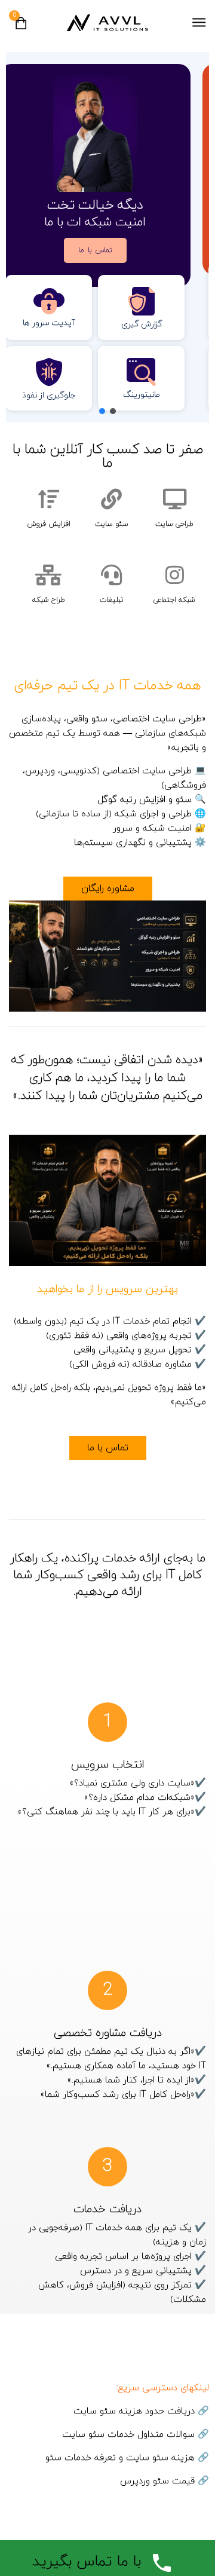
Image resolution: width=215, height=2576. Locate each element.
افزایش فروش (49, 524)
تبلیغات (112, 600)
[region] (107, 237)
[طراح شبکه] (49, 575)
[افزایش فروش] (49, 499)
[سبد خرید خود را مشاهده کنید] (21, 27)
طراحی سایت (174, 524)
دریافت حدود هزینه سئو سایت (134, 2411)
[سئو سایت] (111, 499)
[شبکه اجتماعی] (175, 575)
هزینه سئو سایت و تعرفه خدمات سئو (120, 2458)
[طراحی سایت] (175, 499)
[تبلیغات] (111, 575)
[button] (113, 411)
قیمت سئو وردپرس (157, 2481)
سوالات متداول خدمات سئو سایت (128, 2435)
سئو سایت (112, 524)
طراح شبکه (49, 600)
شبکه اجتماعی (174, 600)
